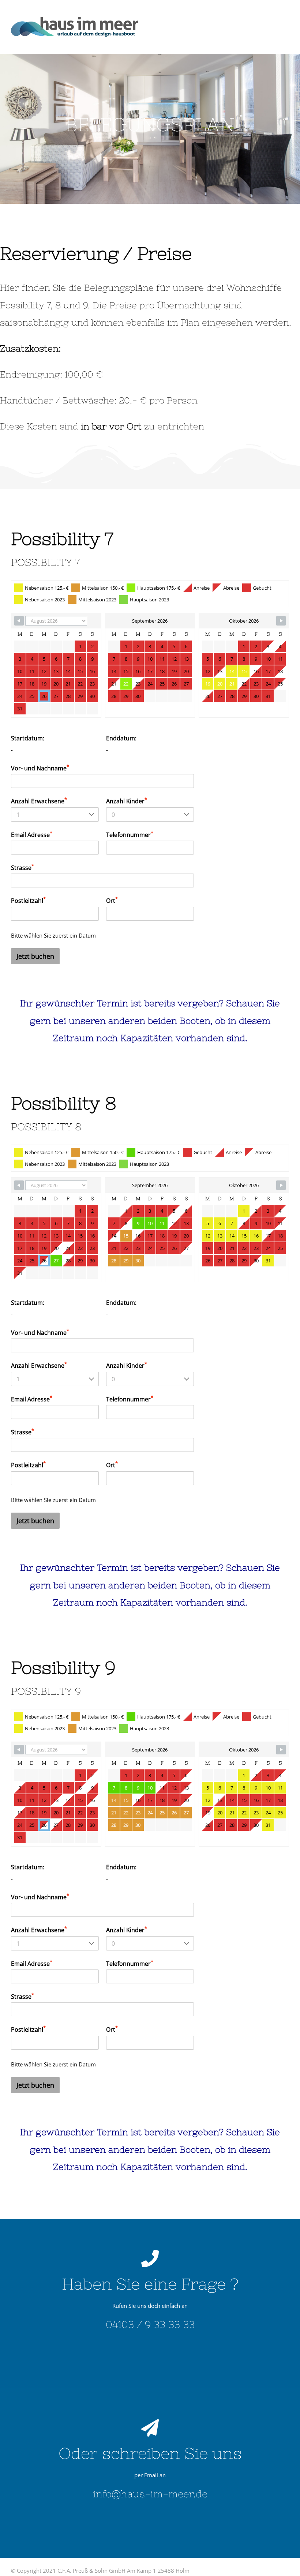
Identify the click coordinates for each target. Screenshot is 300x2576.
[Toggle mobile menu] (285, 22)
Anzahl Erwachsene (39, 801)
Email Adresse (32, 834)
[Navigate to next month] (281, 621)
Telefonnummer (130, 834)
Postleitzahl (28, 900)
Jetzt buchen (35, 956)
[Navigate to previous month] (19, 621)
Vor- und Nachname (40, 768)
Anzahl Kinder (127, 801)
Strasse (22, 867)
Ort (112, 900)
